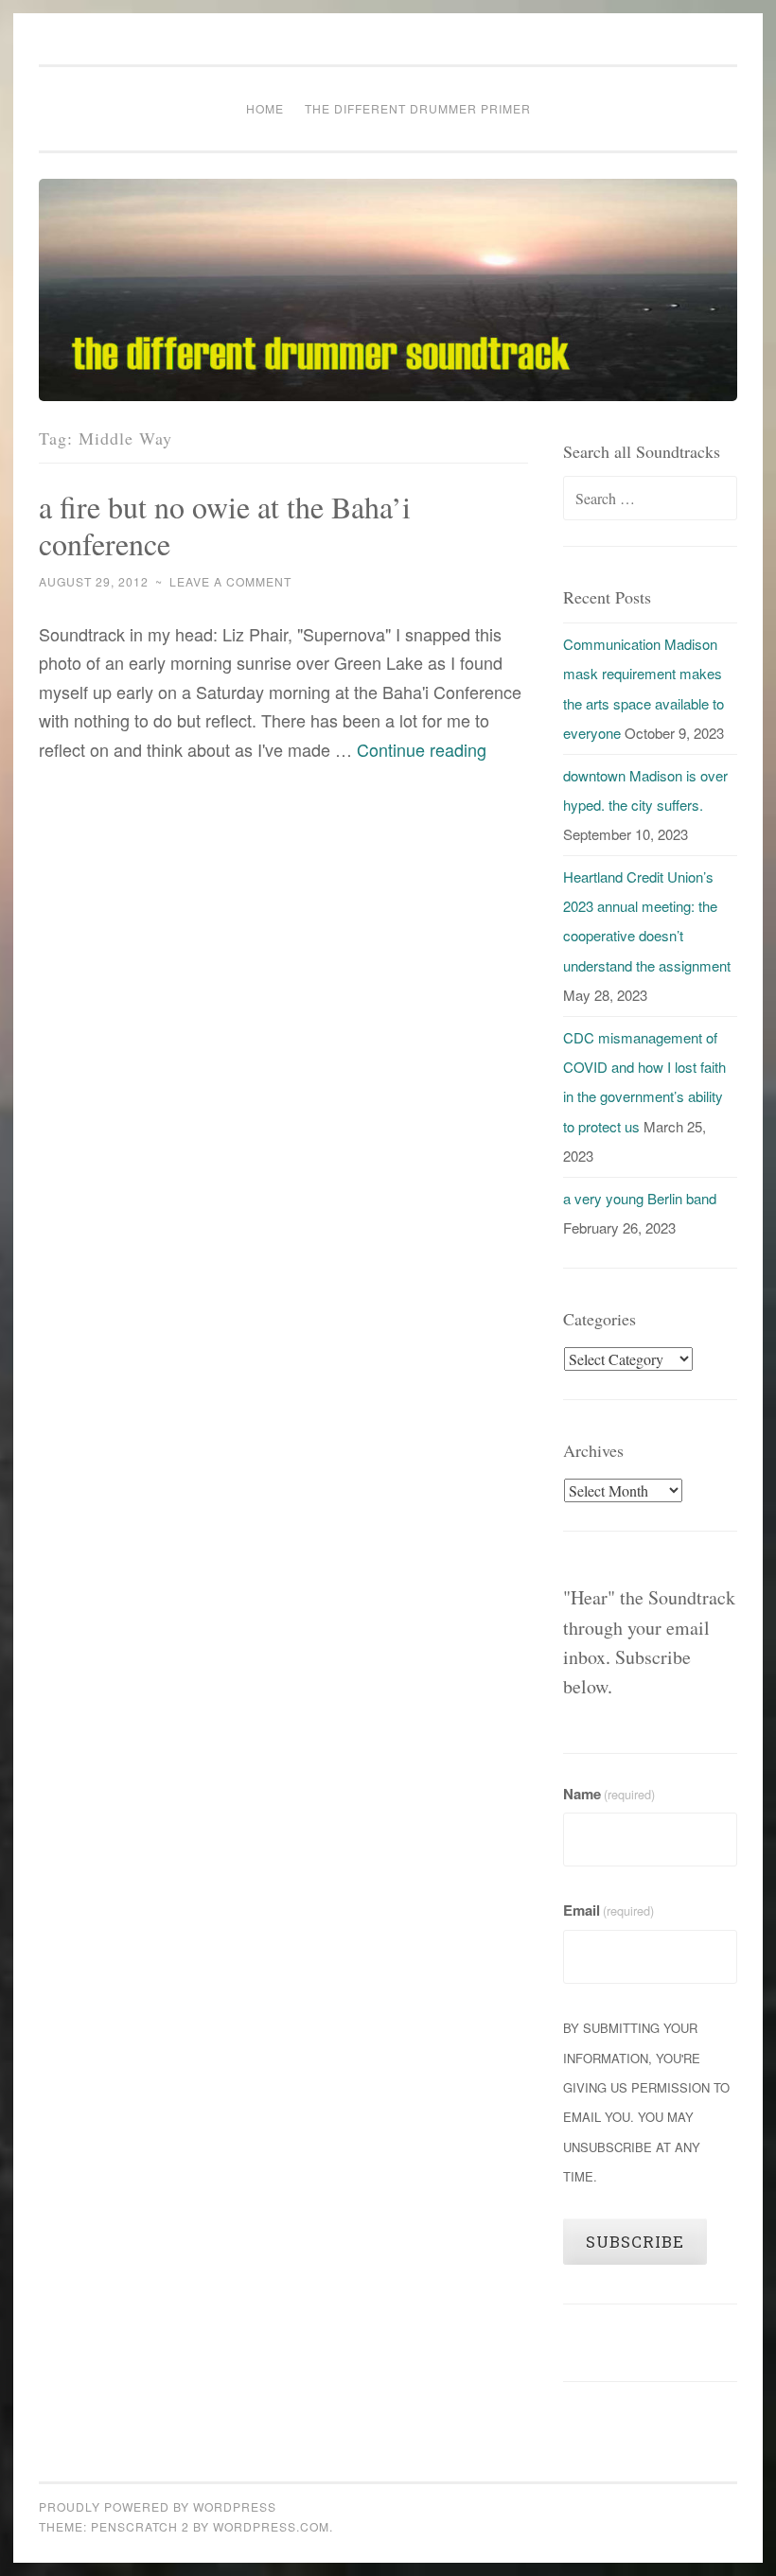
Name (609, 1794)
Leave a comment (230, 581)
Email (608, 1910)
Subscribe (635, 2242)
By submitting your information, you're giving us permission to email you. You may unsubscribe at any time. (646, 2102)
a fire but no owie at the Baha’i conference (225, 525)
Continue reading (422, 749)
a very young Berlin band (640, 1198)
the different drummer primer (418, 108)
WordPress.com (271, 2526)
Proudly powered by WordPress (158, 2506)
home (265, 108)
